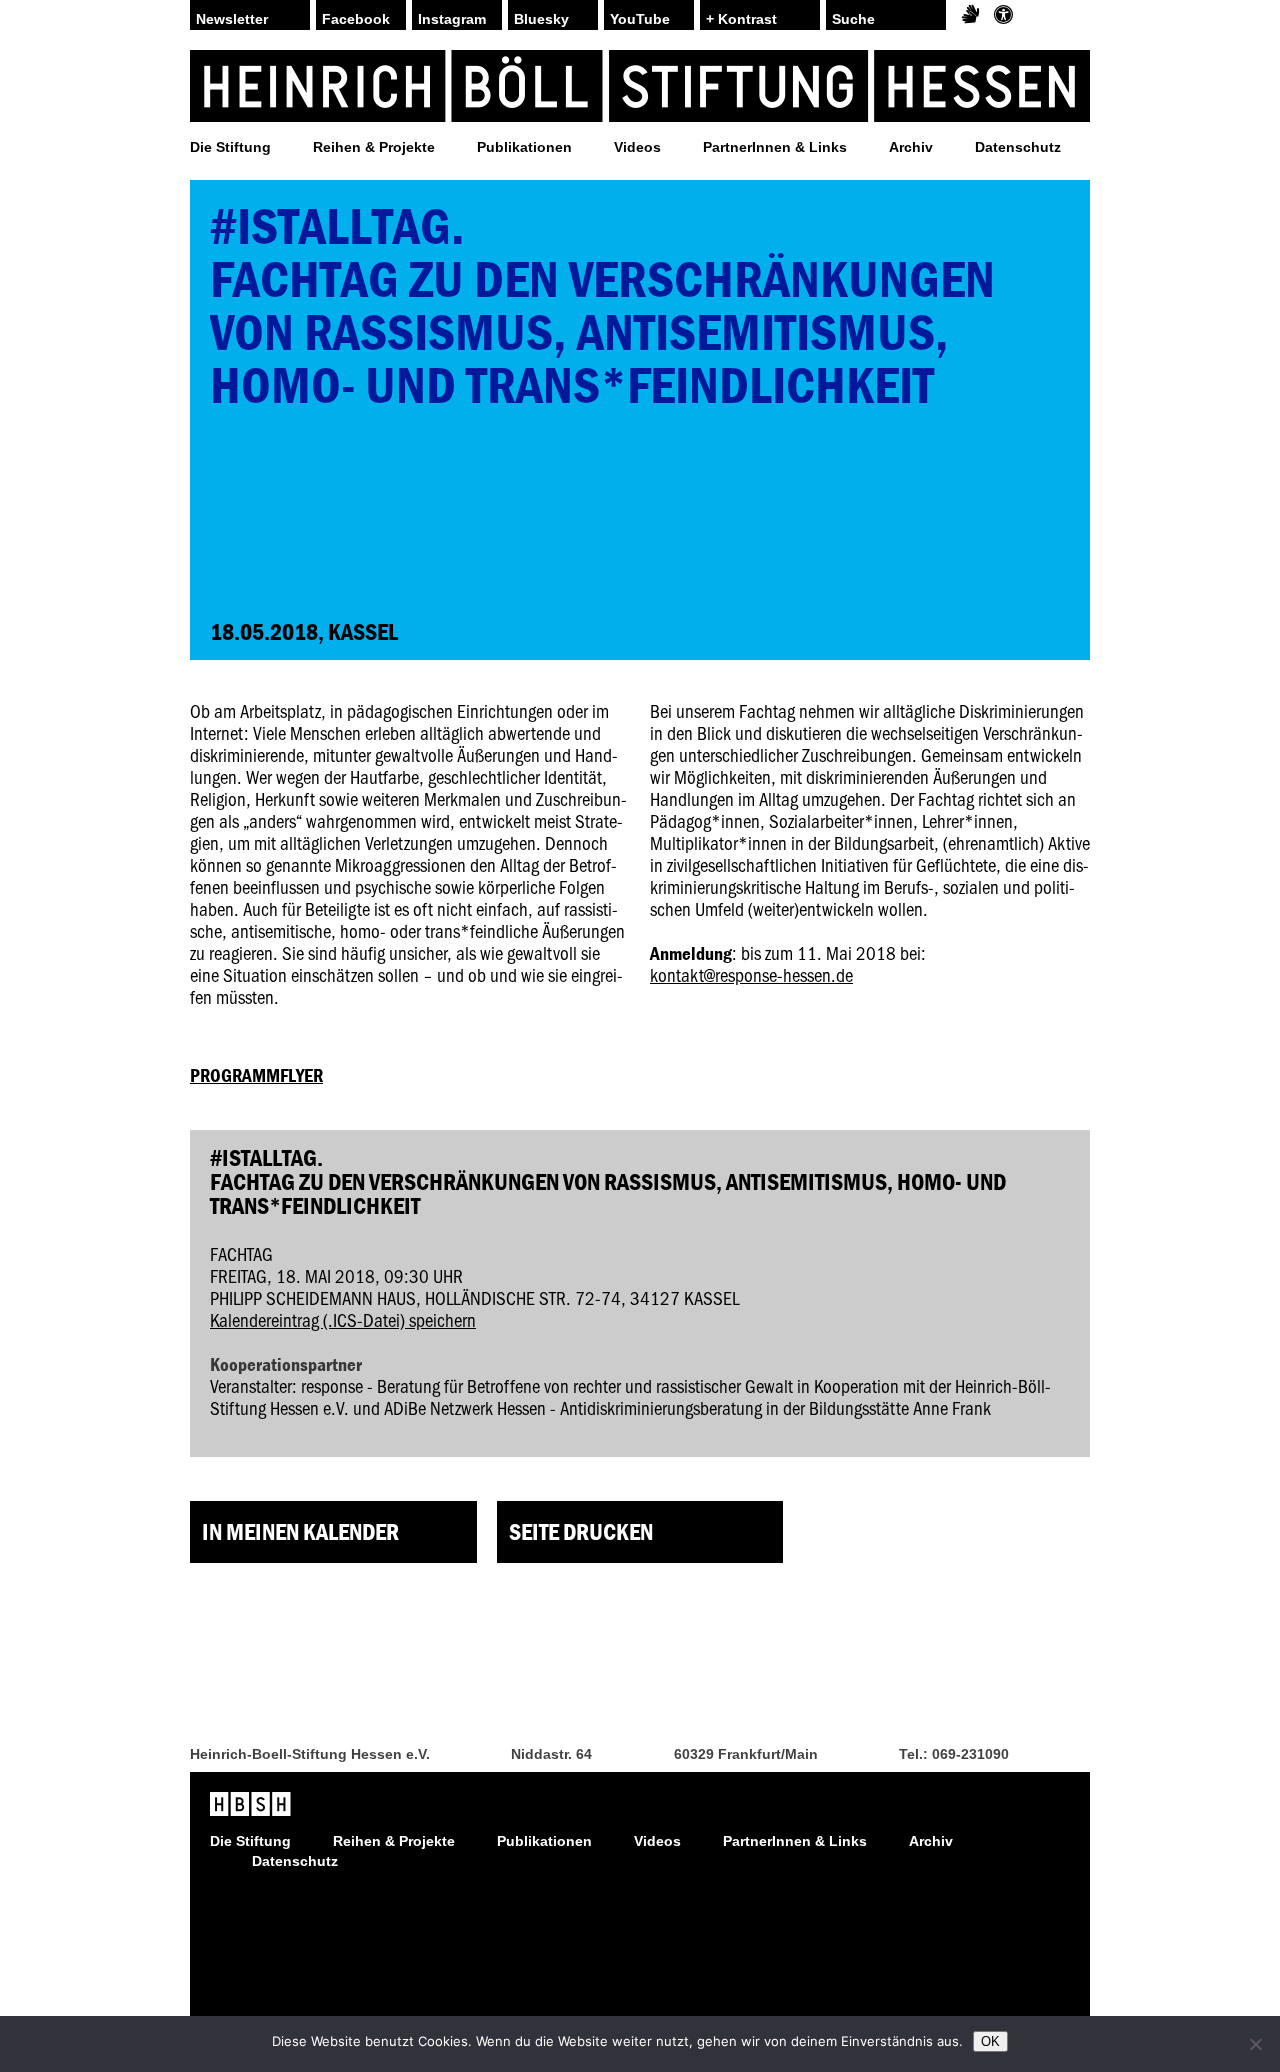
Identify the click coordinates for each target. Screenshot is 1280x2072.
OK (990, 2041)
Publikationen (524, 147)
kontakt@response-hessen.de (751, 974)
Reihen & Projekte (374, 147)
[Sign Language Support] (970, 15)
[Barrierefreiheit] (1003, 15)
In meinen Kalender (300, 1531)
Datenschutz (1018, 147)
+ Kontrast (741, 19)
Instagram (452, 19)
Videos (637, 147)
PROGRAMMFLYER (256, 1075)
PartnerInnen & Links (775, 147)
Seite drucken (581, 1531)
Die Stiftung (230, 147)
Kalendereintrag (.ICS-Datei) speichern (343, 1319)
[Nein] (1255, 2044)
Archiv (911, 147)
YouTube (640, 19)
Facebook (356, 19)
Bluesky (541, 19)
